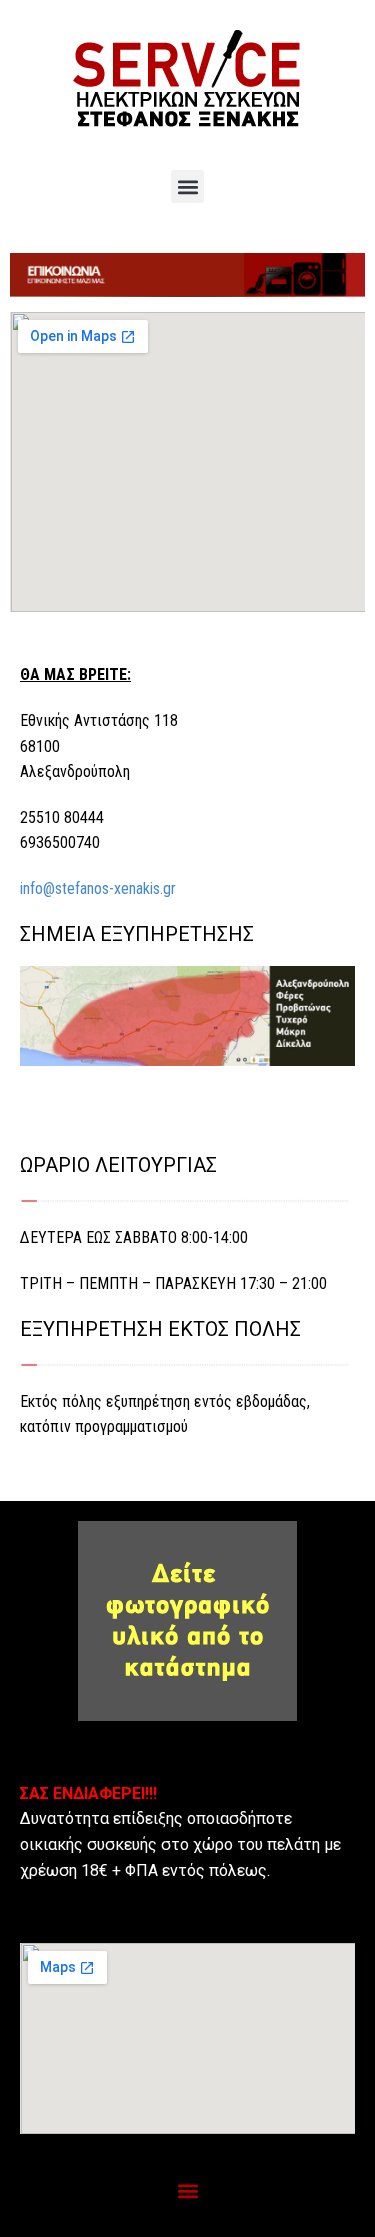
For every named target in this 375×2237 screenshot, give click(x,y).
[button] (187, 186)
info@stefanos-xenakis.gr (98, 888)
